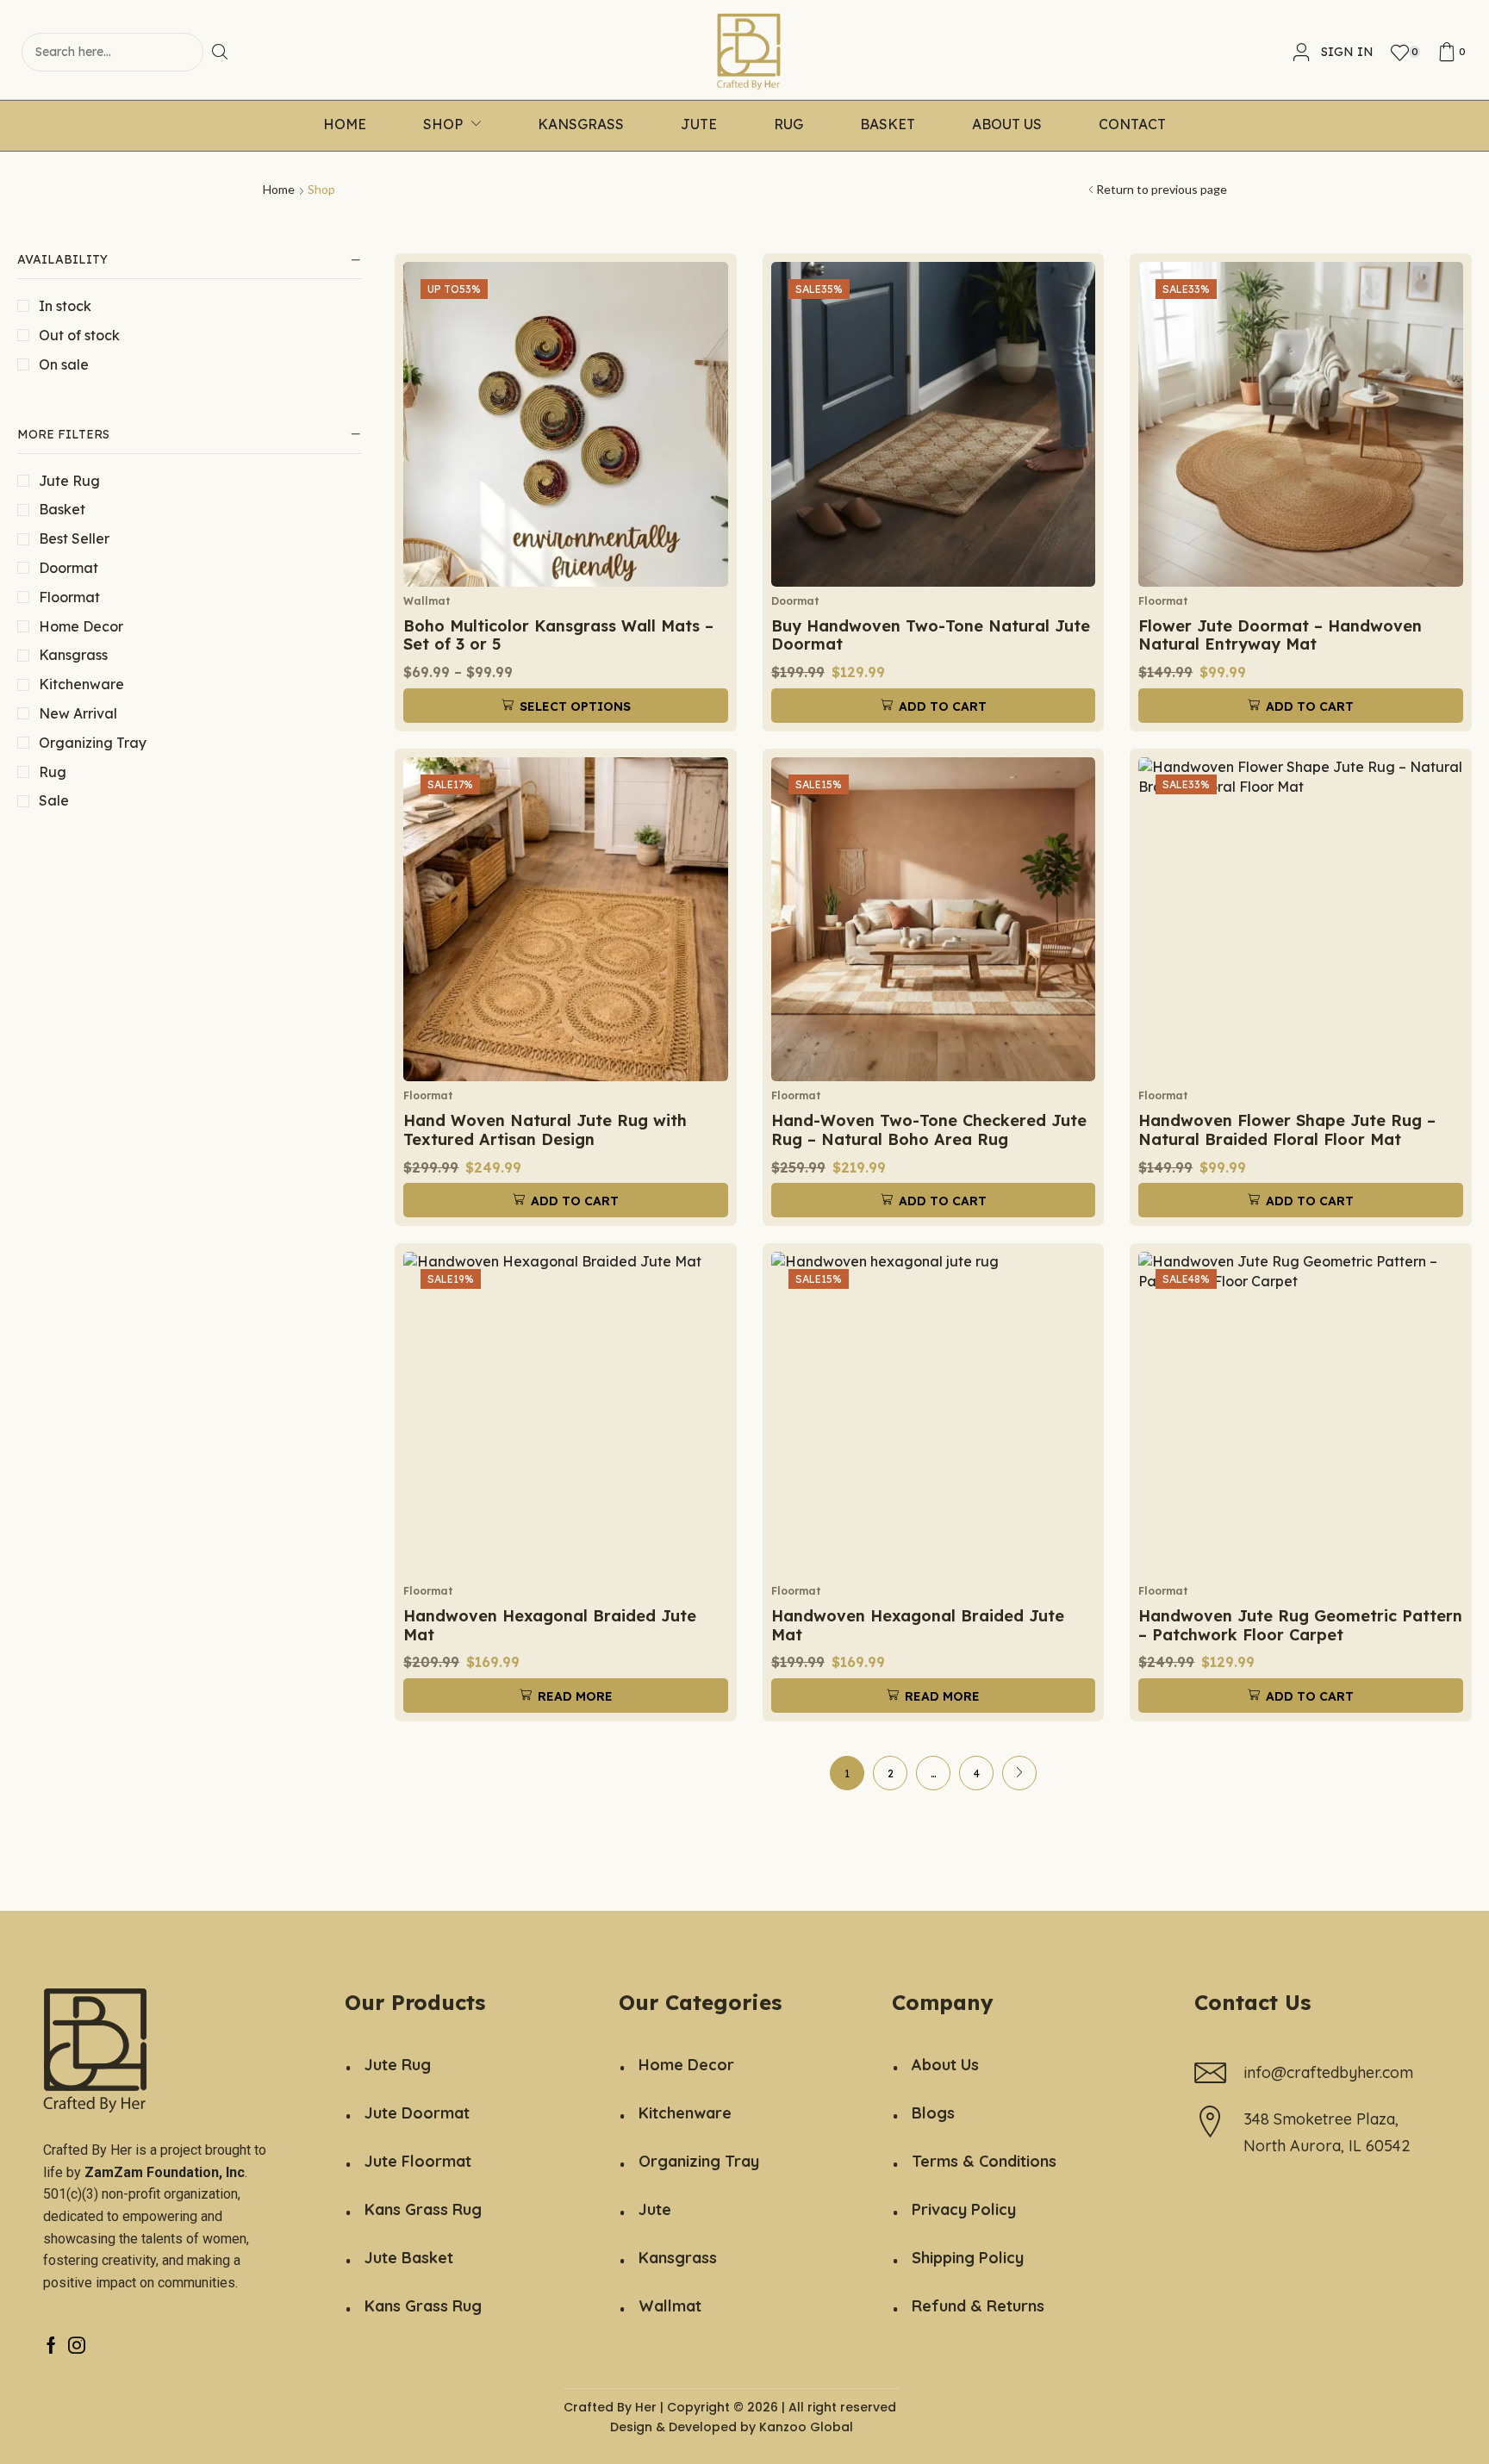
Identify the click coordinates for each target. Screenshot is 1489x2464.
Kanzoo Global (806, 2427)
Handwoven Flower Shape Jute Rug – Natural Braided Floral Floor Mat (1287, 1130)
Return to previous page (1162, 189)
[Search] (226, 52)
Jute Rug (69, 481)
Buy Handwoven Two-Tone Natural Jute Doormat (931, 635)
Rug (53, 772)
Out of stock (79, 335)
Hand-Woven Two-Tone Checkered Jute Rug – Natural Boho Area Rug (929, 1130)
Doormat (69, 568)
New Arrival (78, 713)
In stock (65, 306)
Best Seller (74, 538)
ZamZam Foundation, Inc (165, 2172)
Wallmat (427, 601)
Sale (54, 800)
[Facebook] (51, 2345)
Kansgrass (73, 655)
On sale (64, 364)
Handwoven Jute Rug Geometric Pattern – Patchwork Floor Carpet (1300, 1625)
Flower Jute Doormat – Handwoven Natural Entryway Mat (1280, 635)
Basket (62, 509)
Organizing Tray (93, 743)
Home (279, 189)
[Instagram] (77, 2345)
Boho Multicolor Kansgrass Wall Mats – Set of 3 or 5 (558, 635)
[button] (1333, 52)
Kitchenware (81, 684)
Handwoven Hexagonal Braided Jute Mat (550, 1625)
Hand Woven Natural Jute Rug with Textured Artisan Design (545, 1130)
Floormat (69, 597)
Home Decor (81, 626)
